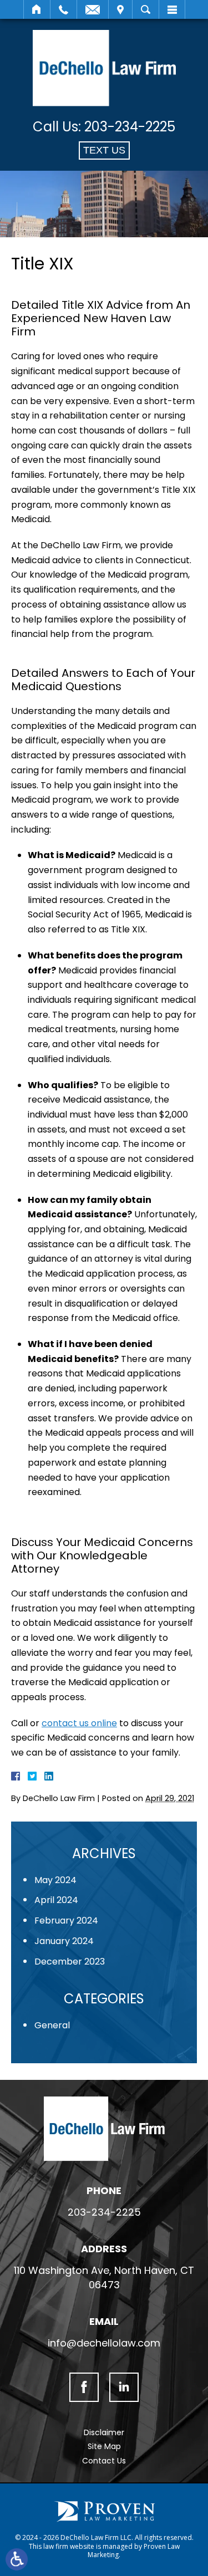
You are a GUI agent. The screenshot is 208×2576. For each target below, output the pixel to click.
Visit (120, 9)
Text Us (104, 150)
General (52, 2025)
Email (93, 9)
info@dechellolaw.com (104, 2343)
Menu (172, 9)
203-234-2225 (130, 127)
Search (146, 9)
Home (37, 9)
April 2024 (56, 1900)
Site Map (104, 2446)
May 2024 (55, 1880)
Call (64, 9)
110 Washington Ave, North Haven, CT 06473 (104, 2277)
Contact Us (104, 2461)
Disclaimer (104, 2432)
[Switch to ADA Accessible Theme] (17, 2559)
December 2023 (70, 1962)
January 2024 (64, 1941)
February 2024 (66, 1920)
